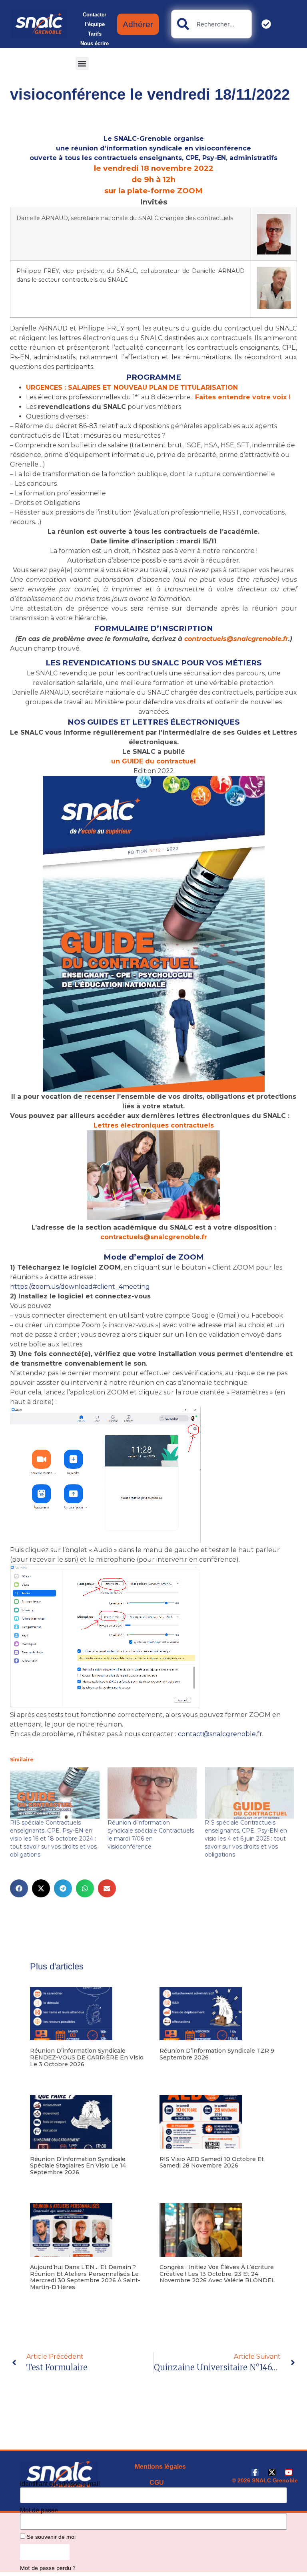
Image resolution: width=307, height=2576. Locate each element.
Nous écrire (95, 43)
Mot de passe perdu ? (48, 2568)
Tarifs (95, 34)
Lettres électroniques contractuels (154, 1125)
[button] (82, 63)
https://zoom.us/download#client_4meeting (80, 1287)
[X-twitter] (272, 2472)
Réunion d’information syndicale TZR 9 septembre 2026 (217, 2054)
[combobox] (211, 24)
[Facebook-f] (255, 2472)
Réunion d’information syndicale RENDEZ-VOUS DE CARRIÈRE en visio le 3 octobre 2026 (87, 2057)
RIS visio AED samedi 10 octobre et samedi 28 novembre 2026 (212, 2162)
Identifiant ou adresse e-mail (60, 2484)
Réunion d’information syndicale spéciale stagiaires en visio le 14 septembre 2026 (78, 2166)
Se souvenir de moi (50, 2537)
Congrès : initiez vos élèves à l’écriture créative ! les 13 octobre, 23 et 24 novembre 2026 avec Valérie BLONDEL (217, 2274)
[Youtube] (289, 2472)
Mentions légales (160, 2467)
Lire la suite (43, 2077)
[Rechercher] (268, 24)
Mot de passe (39, 2510)
